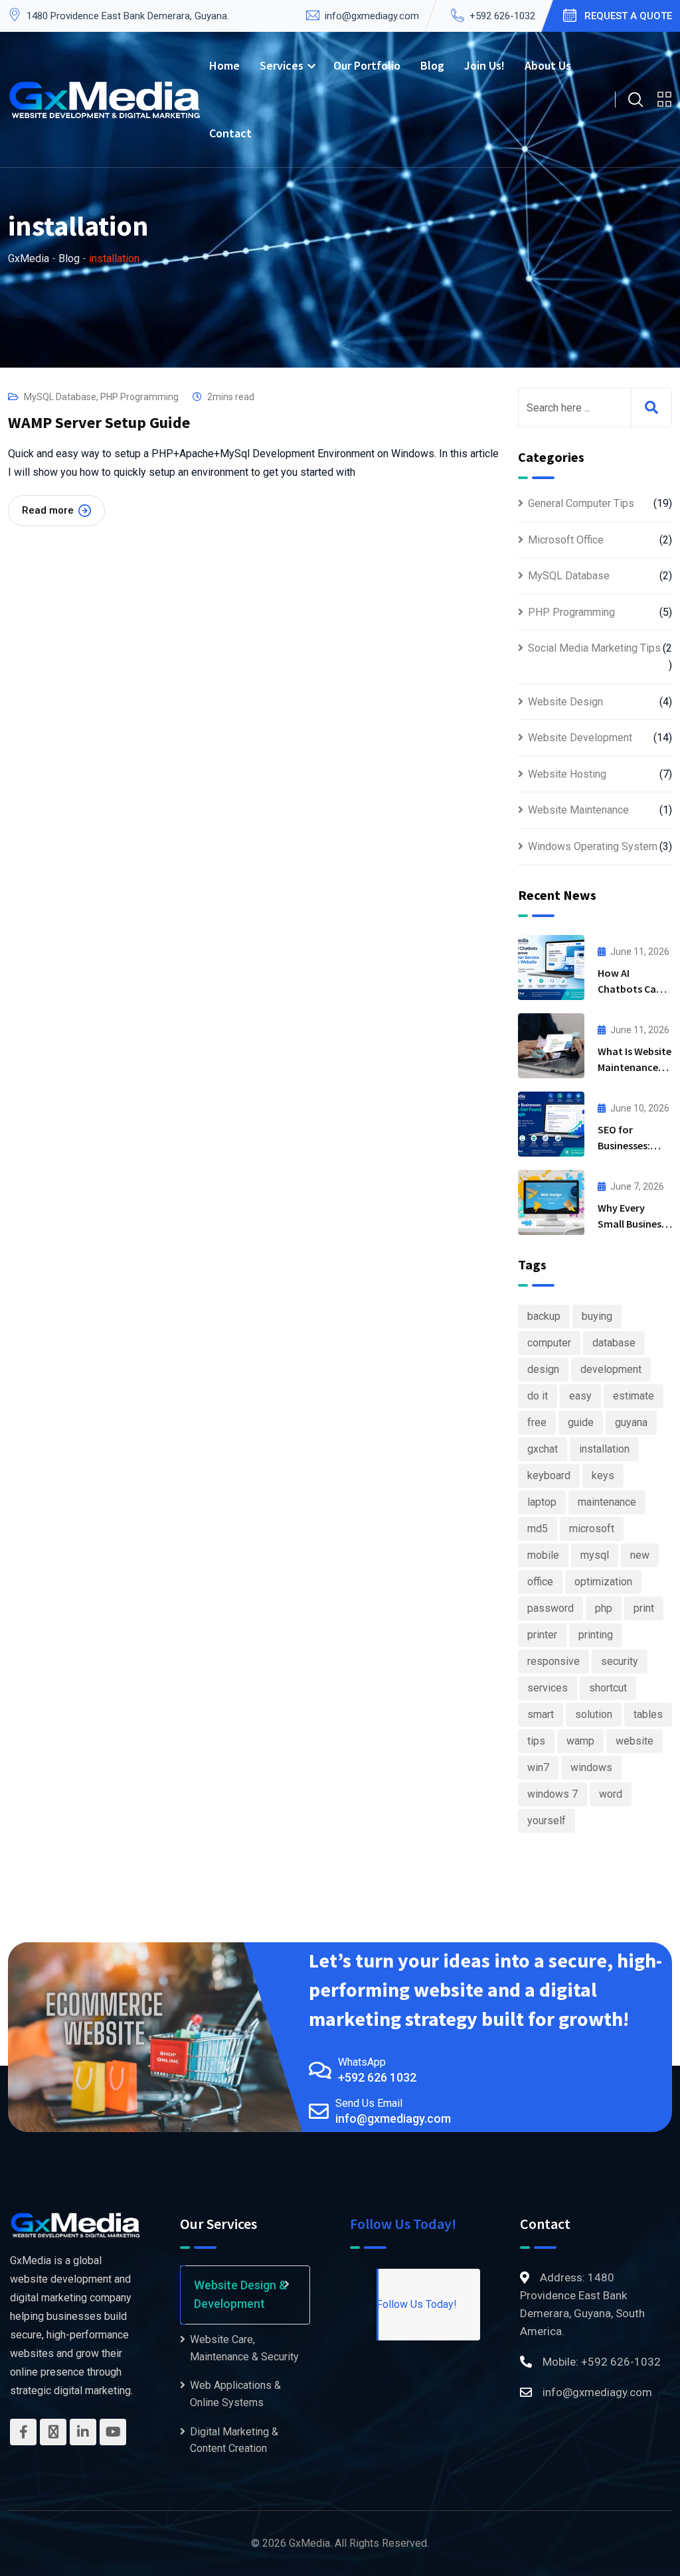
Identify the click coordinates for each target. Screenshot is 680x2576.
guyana (631, 1422)
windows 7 (552, 1794)
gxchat (543, 1449)
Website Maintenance (578, 810)
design (543, 1369)
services (548, 1688)
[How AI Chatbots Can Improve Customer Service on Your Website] (551, 967)
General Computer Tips (581, 503)
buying (597, 1316)
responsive (553, 1661)
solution (594, 1714)
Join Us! (484, 65)
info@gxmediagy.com (372, 16)
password (551, 1608)
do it (538, 1396)
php (604, 1608)
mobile (543, 1555)
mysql (595, 1555)
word (611, 1794)
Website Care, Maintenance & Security (244, 2348)
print (644, 1608)
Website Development (580, 738)
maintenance (607, 1502)
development (611, 1369)
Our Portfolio (367, 65)
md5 (538, 1529)
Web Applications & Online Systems (235, 2394)
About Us (548, 65)
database (614, 1343)
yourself (547, 1821)
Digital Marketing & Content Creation (234, 2440)
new (640, 1555)
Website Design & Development (240, 2295)
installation (604, 1449)
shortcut (608, 1688)
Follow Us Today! (403, 2224)
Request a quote (628, 16)
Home (224, 65)
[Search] (636, 100)
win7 (538, 1767)
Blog (432, 65)
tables (648, 1714)
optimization (603, 1582)
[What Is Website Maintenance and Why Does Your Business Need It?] (551, 1046)
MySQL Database (60, 397)
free (537, 1422)
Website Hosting (567, 774)
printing (596, 1635)
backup (544, 1316)
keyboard (549, 1475)
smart (541, 1714)
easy (580, 1396)
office (540, 1582)
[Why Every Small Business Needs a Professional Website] (551, 1202)
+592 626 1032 (377, 2077)
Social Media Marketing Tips (594, 648)
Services (282, 65)
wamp (580, 1741)
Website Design (565, 702)
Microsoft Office (566, 540)
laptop (542, 1502)
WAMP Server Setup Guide (99, 422)
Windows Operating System (593, 846)
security (620, 1661)
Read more (48, 510)
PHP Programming (139, 397)
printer (542, 1635)
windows (591, 1767)
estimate (634, 1396)
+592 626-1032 (502, 16)
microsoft (592, 1529)
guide (581, 1422)
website (635, 1741)
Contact (230, 133)
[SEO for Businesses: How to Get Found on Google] (551, 1124)
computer (549, 1343)
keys (603, 1475)
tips (536, 1741)
